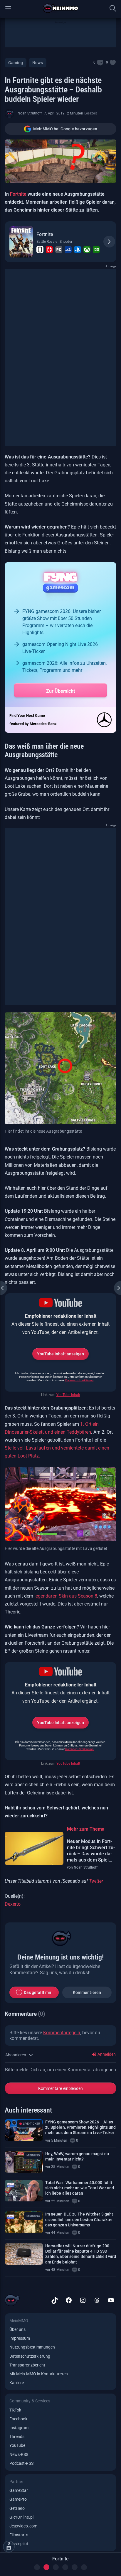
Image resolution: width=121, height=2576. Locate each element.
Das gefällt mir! (38, 1992)
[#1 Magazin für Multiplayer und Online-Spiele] (61, 8)
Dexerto (13, 1904)
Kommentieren (87, 1992)
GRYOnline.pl (21, 2517)
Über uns (17, 2329)
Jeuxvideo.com (23, 2526)
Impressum (20, 2338)
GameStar (19, 2490)
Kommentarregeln (62, 2033)
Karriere (17, 2383)
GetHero (17, 2508)
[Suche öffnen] (113, 8)
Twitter (96, 1881)
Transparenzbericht (27, 2365)
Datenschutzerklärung (79, 1380)
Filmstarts (19, 2535)
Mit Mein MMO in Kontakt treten (39, 2374)
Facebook (18, 2419)
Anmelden (106, 2054)
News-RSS (19, 2454)
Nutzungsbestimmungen (32, 2347)
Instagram (19, 2428)
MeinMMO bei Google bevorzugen (65, 129)
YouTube (17, 2445)
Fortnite (18, 194)
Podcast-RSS (21, 2463)
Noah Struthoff (30, 113)
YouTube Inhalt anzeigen (60, 1354)
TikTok (15, 2410)
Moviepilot (19, 2544)
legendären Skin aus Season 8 (66, 1596)
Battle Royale (47, 242)
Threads (17, 2437)
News (37, 63)
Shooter (66, 242)
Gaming (16, 63)
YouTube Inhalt (68, 1395)
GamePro (18, 2499)
